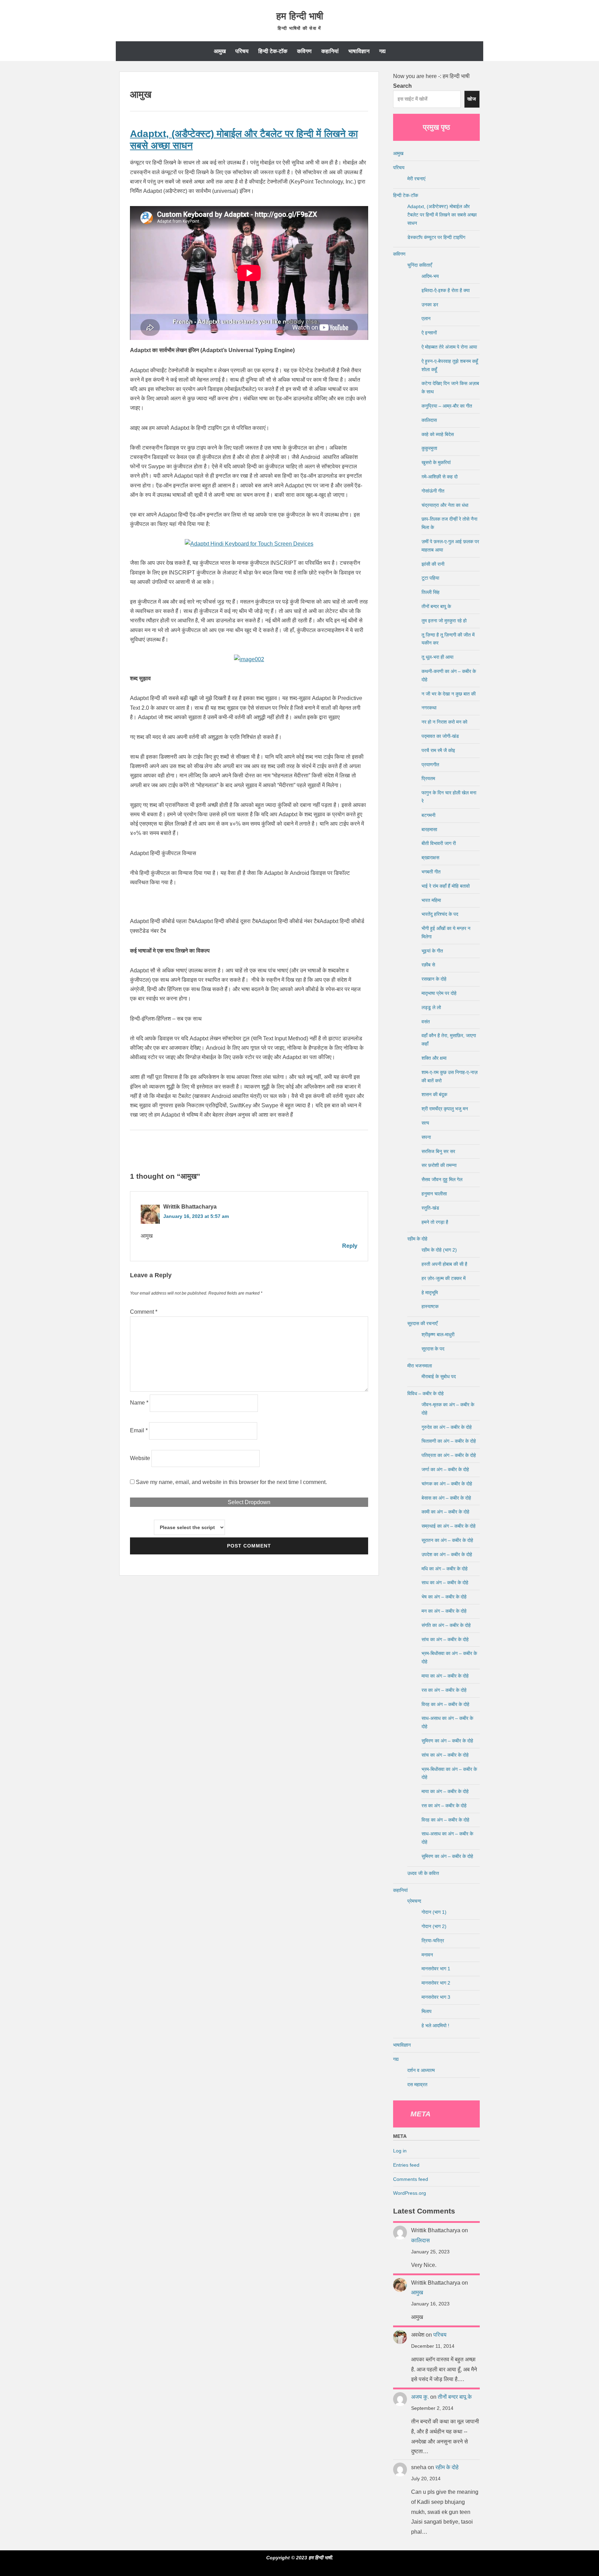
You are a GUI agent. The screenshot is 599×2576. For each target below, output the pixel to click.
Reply (350, 1246)
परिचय (242, 51)
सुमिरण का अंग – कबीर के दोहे (447, 1741)
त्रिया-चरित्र (433, 1940)
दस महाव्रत (417, 2084)
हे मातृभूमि (430, 1293)
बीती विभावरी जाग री (439, 843)
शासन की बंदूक (434, 1094)
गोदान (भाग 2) (434, 1926)
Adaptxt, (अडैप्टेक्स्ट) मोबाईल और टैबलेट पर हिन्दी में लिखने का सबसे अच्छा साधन (442, 215)
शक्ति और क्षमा (434, 1058)
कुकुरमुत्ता (429, 448)
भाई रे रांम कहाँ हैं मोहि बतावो (446, 886)
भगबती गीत (431, 872)
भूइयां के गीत (432, 951)
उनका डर (430, 305)
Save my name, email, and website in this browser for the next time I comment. (231, 1482)
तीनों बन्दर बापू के (436, 606)
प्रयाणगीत (430, 765)
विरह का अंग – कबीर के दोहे (445, 1704)
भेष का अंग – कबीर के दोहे (444, 1597)
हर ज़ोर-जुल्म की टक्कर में (444, 1278)
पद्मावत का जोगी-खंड (440, 736)
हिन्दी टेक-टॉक (273, 51)
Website (140, 1458)
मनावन (427, 1955)
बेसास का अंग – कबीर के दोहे (446, 1498)
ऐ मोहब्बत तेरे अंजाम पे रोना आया (449, 347)
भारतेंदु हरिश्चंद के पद (440, 914)
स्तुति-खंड (430, 1208)
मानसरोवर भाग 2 (436, 1983)
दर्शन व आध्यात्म (421, 2070)
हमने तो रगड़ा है (435, 1222)
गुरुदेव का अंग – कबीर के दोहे (447, 1427)
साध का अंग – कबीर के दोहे (445, 1583)
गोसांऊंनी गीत (433, 491)
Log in (400, 2151)
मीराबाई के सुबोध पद (439, 1376)
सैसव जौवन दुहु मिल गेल (442, 1179)
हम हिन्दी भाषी (300, 16)
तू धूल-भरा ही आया (437, 657)
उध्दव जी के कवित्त (423, 1873)
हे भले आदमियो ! (435, 2025)
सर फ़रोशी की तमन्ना (439, 1165)
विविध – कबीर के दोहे (426, 1393)
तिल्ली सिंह (431, 592)
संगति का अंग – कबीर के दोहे (446, 1625)
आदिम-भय (430, 276)
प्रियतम (428, 778)
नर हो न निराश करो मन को (444, 722)
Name (139, 1403)
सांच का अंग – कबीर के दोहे (445, 1639)
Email (139, 1430)
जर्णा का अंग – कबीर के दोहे (445, 1469)
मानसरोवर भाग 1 (436, 1969)
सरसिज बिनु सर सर (438, 1151)
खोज (472, 99)
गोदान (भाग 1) (434, 1912)
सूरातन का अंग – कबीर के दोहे (447, 1540)
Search (402, 86)
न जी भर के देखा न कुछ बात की (449, 694)
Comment (144, 1312)
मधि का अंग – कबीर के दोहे (445, 1569)
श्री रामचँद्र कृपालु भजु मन (445, 1109)
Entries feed (406, 2165)
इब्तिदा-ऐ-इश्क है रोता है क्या (446, 290)
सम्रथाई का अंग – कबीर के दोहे (449, 1526)
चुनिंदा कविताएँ (420, 265)
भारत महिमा (431, 900)
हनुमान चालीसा (434, 1194)
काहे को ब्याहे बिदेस (438, 434)
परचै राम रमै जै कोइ (438, 750)
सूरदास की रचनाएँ (422, 1323)
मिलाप (427, 2011)
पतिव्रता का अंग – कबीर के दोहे (449, 1455)
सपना (426, 1137)
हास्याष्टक (430, 1306)
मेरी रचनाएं (416, 179)
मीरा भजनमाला (420, 1366)
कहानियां (330, 51)
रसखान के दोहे (434, 979)
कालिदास (429, 420)
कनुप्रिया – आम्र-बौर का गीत (447, 406)
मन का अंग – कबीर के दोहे (444, 1611)
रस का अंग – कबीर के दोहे (444, 1690)
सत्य (425, 1123)
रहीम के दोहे (417, 1239)
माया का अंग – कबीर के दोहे (445, 1676)
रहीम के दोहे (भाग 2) (439, 1250)
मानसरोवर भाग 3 (436, 1997)
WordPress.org (410, 2193)
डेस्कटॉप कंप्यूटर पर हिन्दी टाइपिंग (436, 237)
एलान (426, 318)
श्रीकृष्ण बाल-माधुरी (438, 1334)
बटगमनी (428, 815)
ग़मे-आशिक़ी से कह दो (440, 477)
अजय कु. (420, 2397)
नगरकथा (429, 708)
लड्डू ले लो (431, 1007)
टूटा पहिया (430, 578)
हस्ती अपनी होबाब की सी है (444, 1264)
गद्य (382, 51)
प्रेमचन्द (414, 1901)
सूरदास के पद (433, 1349)
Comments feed (411, 2179)
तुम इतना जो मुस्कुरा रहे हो (444, 621)
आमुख (220, 51)
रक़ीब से (428, 965)
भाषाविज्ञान (359, 51)
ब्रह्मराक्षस (430, 858)
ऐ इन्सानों (429, 333)
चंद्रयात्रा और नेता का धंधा (445, 505)
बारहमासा (429, 829)
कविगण (304, 51)
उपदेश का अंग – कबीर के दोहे (447, 1554)
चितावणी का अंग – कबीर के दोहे (449, 1441)
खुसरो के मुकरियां (436, 462)
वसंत (426, 1022)
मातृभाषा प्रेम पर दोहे (439, 993)
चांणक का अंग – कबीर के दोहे (447, 1484)
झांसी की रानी (433, 564)
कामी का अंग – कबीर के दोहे (445, 1512)
